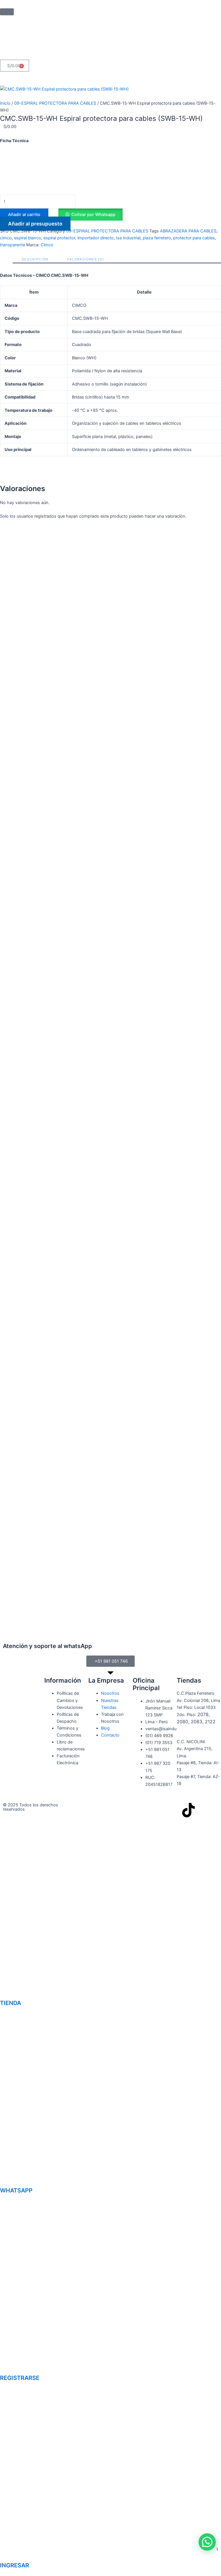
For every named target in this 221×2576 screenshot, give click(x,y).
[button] (90, 215)
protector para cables (194, 238)
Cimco (47, 245)
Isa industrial (128, 238)
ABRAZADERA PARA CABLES (188, 231)
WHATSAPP (16, 2190)
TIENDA (11, 2003)
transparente (13, 245)
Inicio (5, 103)
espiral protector (59, 238)
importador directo (96, 238)
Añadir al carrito (24, 215)
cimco (6, 238)
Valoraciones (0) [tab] (85, 259)
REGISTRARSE (20, 2378)
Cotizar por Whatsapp (93, 215)
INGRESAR (15, 2565)
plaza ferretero (157, 238)
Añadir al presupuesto (35, 224)
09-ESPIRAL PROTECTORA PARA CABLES (55, 103)
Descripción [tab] (35, 259)
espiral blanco (28, 238)
